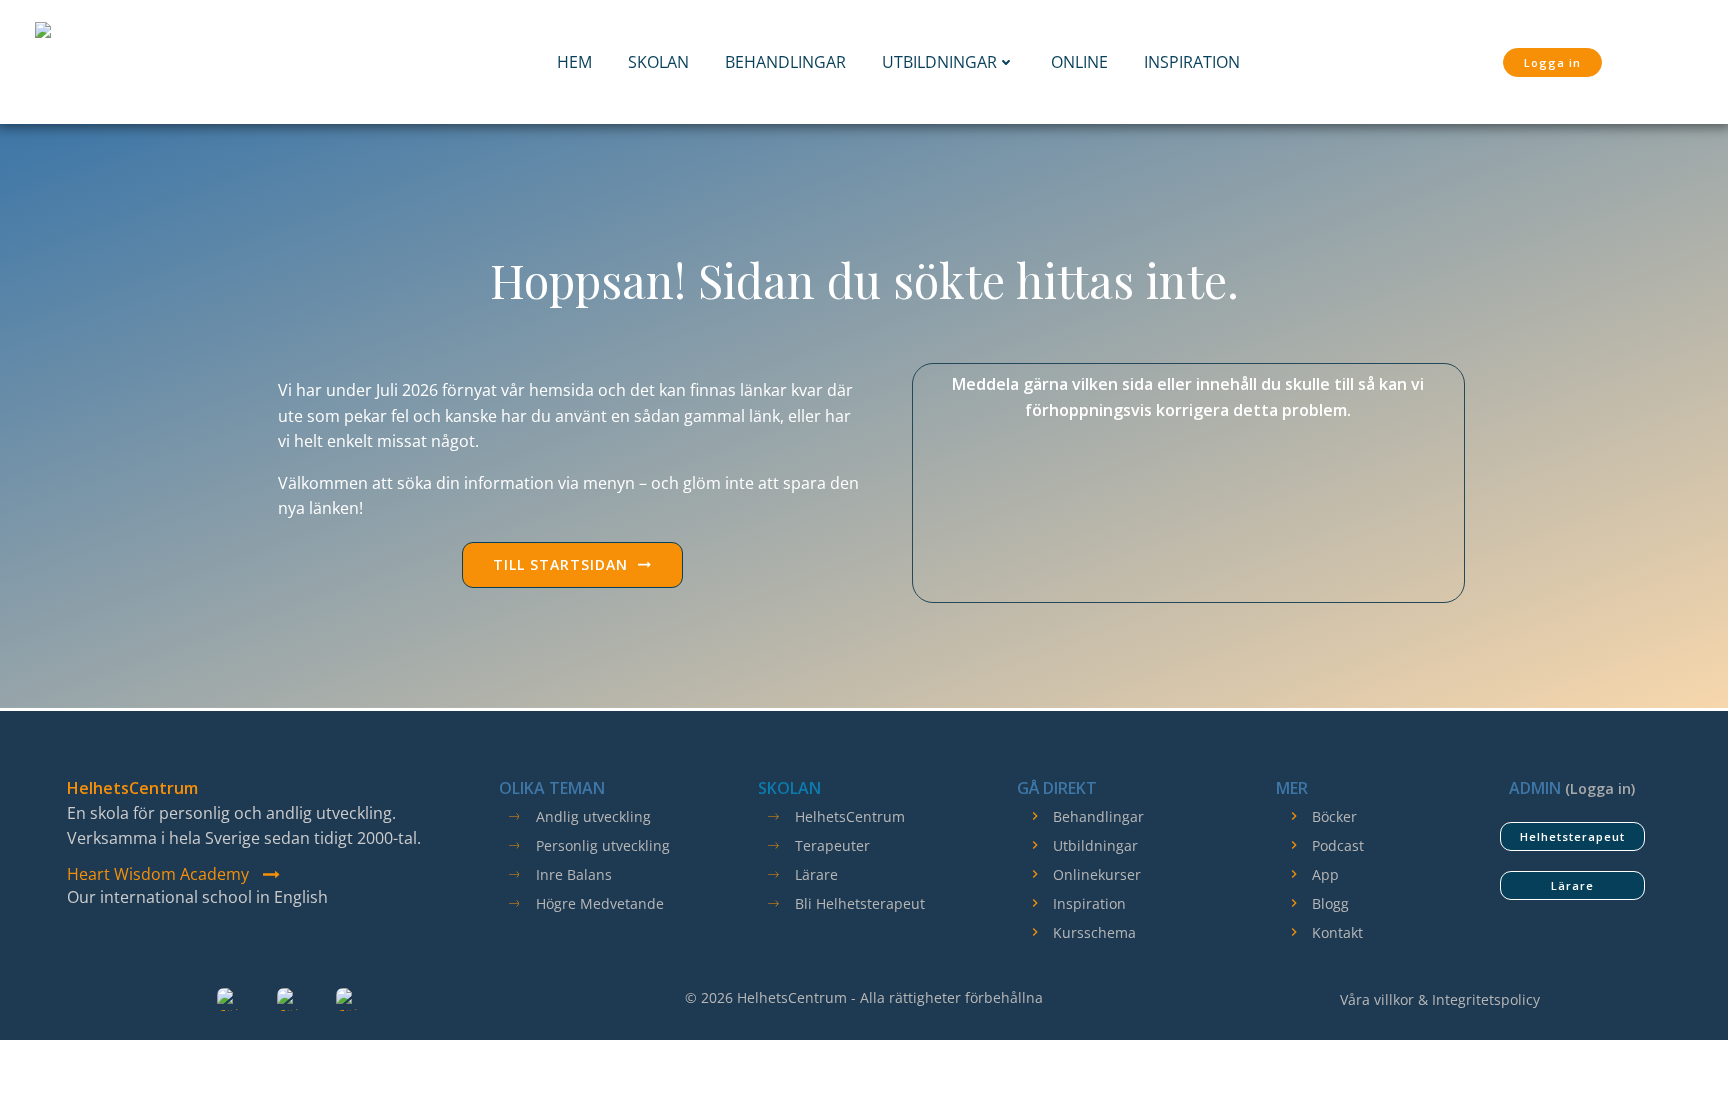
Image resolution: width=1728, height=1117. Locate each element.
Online (1079, 62)
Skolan (658, 62)
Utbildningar (939, 62)
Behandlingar (785, 62)
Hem (574, 62)
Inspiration (1192, 62)
